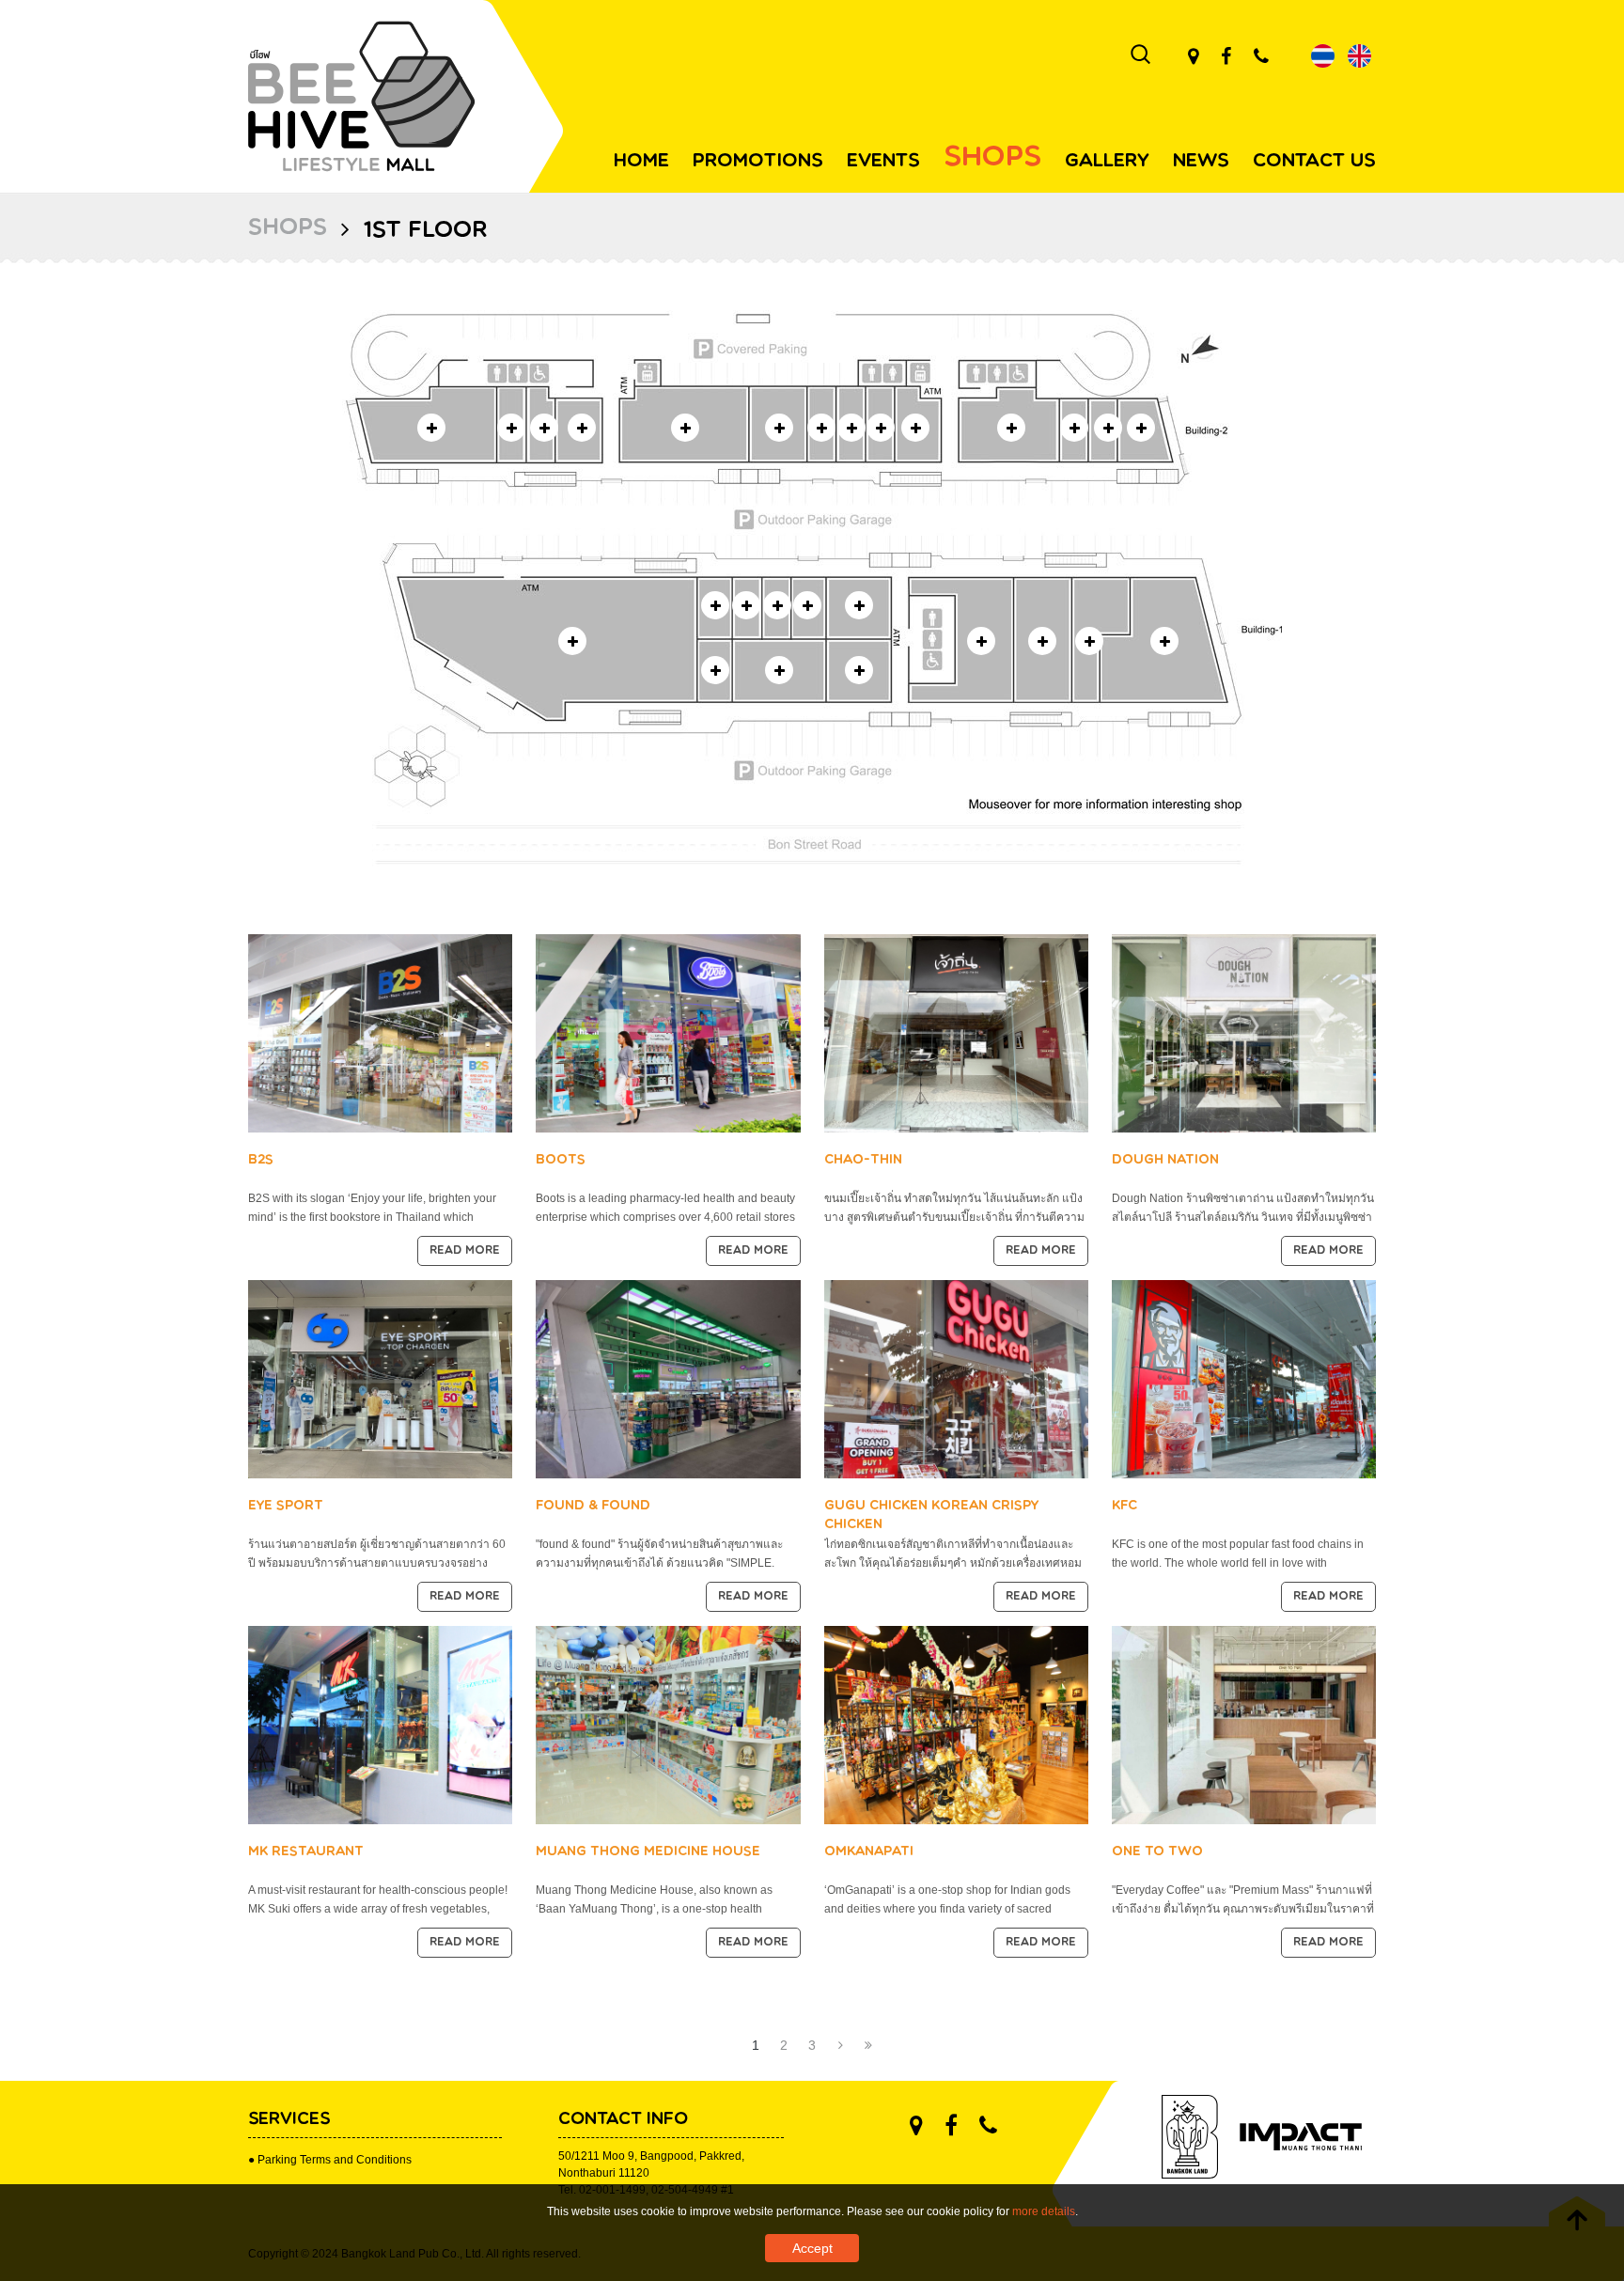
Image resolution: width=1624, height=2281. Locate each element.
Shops (992, 158)
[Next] (840, 2045)
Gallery (1107, 162)
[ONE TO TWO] (1244, 1724)
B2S (261, 1160)
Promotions (758, 162)
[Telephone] (1261, 56)
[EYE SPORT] (380, 1378)
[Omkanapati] (956, 1724)
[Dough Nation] (1244, 1032)
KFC (1124, 1506)
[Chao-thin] (956, 1032)
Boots (561, 1160)
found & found (593, 1506)
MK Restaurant (306, 1852)
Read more (465, 1251)
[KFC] (1244, 1378)
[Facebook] (1226, 56)
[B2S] (380, 1032)
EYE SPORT (286, 1506)
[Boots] (668, 1032)
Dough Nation (1165, 1160)
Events (883, 162)
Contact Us (1314, 162)
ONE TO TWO (1157, 1852)
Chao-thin (863, 1160)
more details (1044, 2211)
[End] (868, 2045)
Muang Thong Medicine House (648, 1852)
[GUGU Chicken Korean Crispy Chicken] (956, 1378)
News (1201, 162)
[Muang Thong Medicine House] (668, 1724)
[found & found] (668, 1378)
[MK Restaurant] (380, 1724)
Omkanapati (869, 1852)
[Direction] (1193, 56)
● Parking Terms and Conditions (330, 2160)
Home (641, 162)
